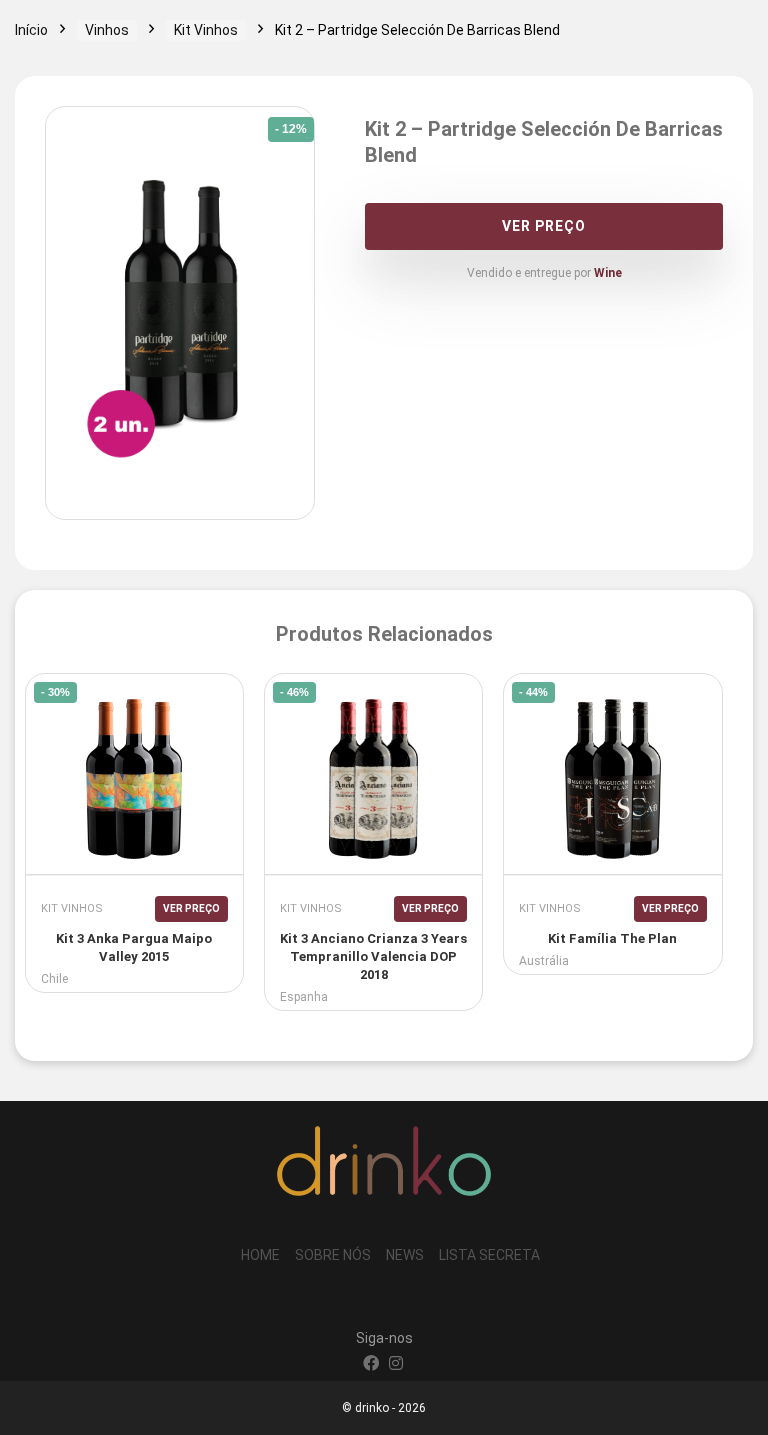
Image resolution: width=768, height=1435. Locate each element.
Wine (608, 273)
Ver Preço (544, 226)
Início (31, 30)
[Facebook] (371, 1365)
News (405, 1255)
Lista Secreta (489, 1255)
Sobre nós (333, 1255)
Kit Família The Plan (612, 938)
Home (260, 1255)
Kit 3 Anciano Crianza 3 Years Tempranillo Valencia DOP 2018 (373, 956)
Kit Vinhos (206, 30)
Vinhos (107, 30)
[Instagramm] (396, 1365)
